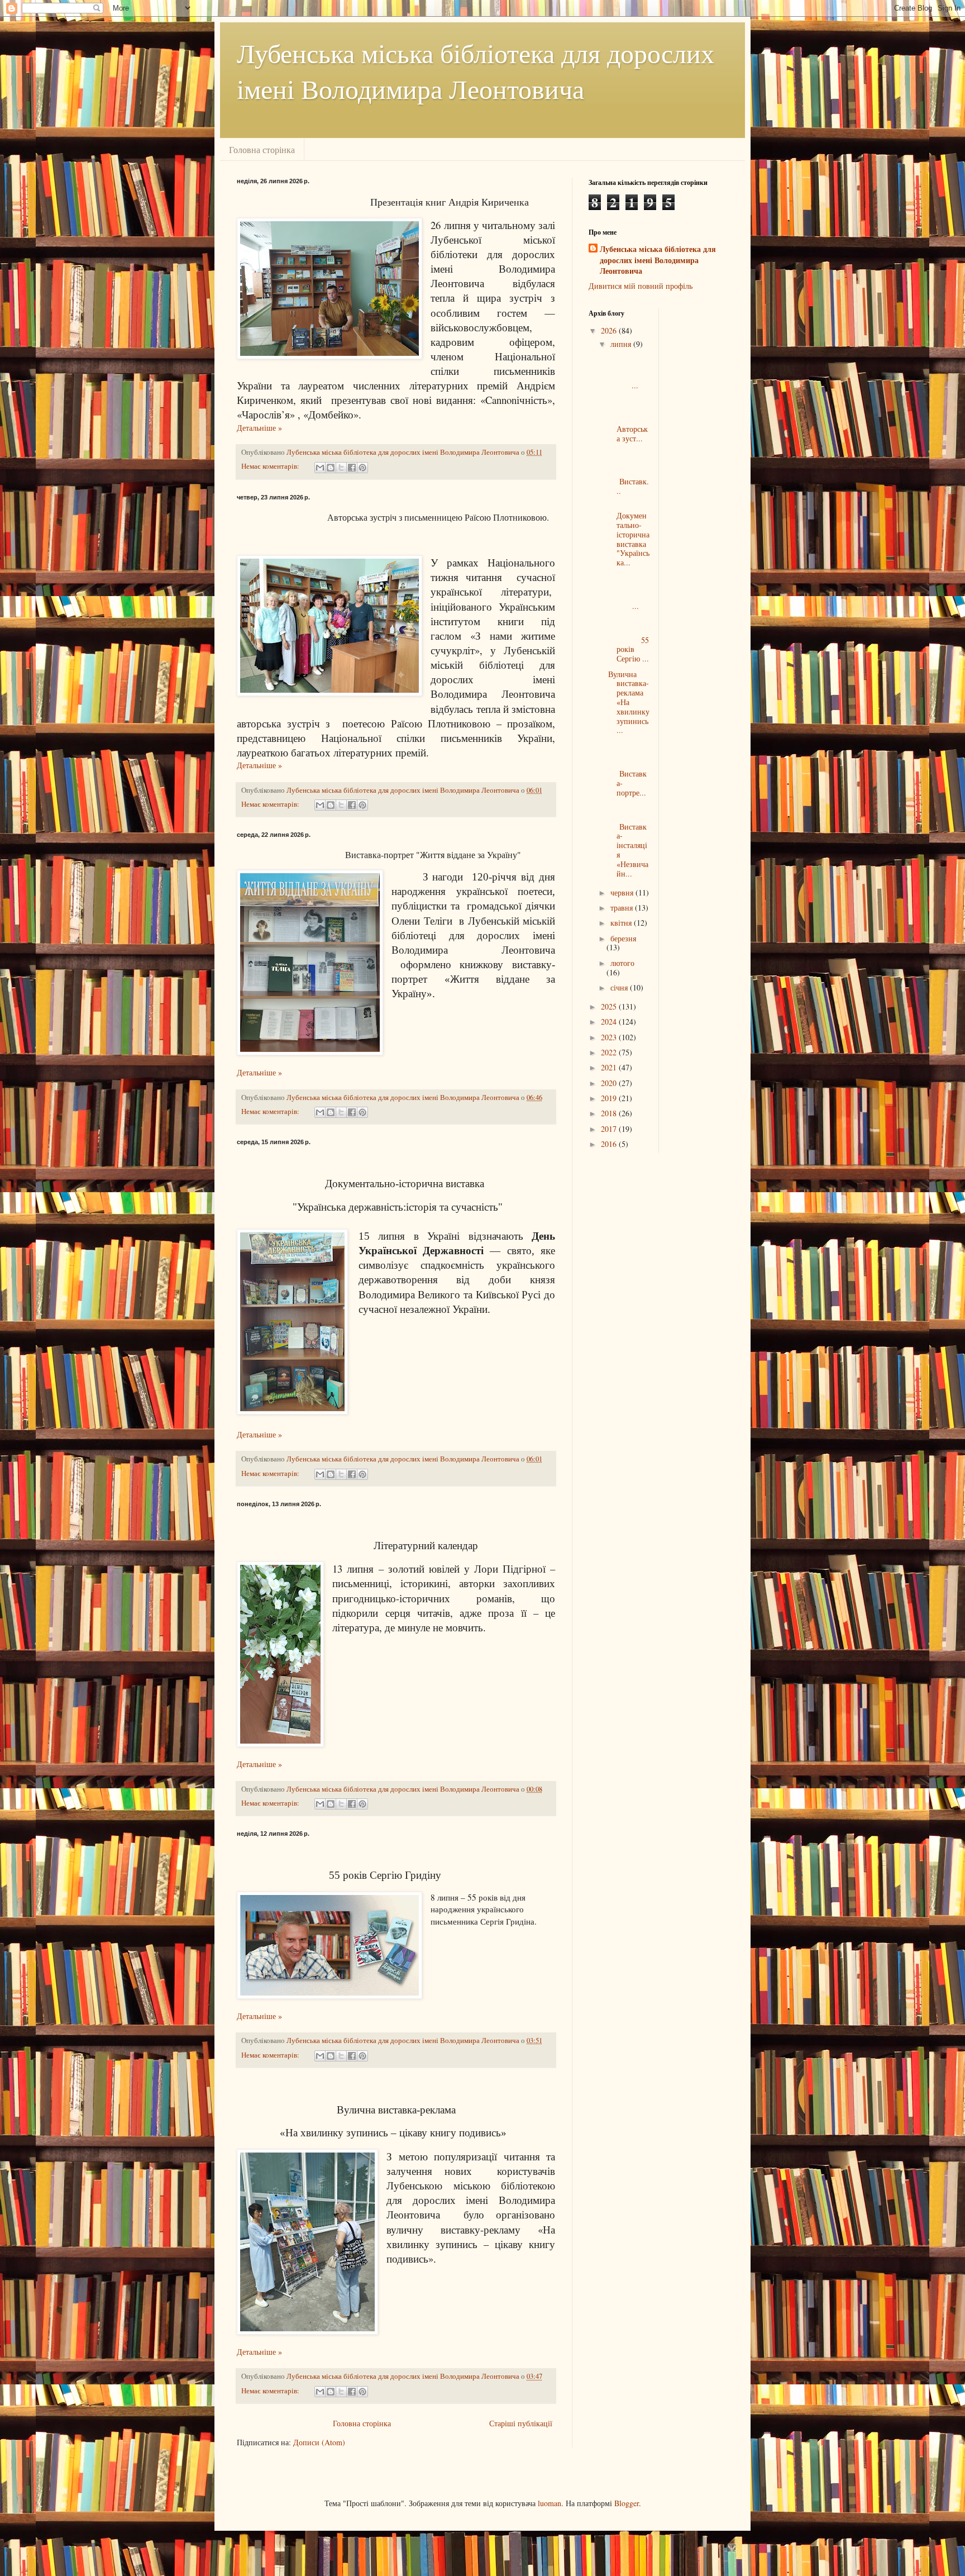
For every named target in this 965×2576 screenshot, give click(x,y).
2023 (610, 1037)
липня (622, 344)
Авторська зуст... (629, 419)
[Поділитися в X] (341, 468)
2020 (610, 1083)
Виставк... (629, 472)
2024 (610, 1022)
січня (620, 987)
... (629, 371)
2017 (610, 1129)
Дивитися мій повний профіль (641, 286)
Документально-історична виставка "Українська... (629, 534)
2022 (610, 1052)
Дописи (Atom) (319, 2442)
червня (623, 892)
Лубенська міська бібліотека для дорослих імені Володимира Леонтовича (658, 260)
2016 (610, 1144)
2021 (610, 1067)
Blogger (627, 2503)
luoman (550, 2503)
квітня (622, 923)
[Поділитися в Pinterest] (362, 468)
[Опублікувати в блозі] (331, 468)
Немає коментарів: (271, 466)
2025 (610, 1006)
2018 (610, 1113)
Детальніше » (259, 428)
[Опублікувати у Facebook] (352, 468)
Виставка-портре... (629, 769)
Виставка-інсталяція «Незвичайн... (629, 841)
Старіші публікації (521, 2423)
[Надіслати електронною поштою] (320, 468)
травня (623, 908)
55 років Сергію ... (629, 640)
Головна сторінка (262, 149)
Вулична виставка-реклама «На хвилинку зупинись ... (629, 702)
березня (623, 938)
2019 (610, 1098)
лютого (622, 963)
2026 (610, 330)
